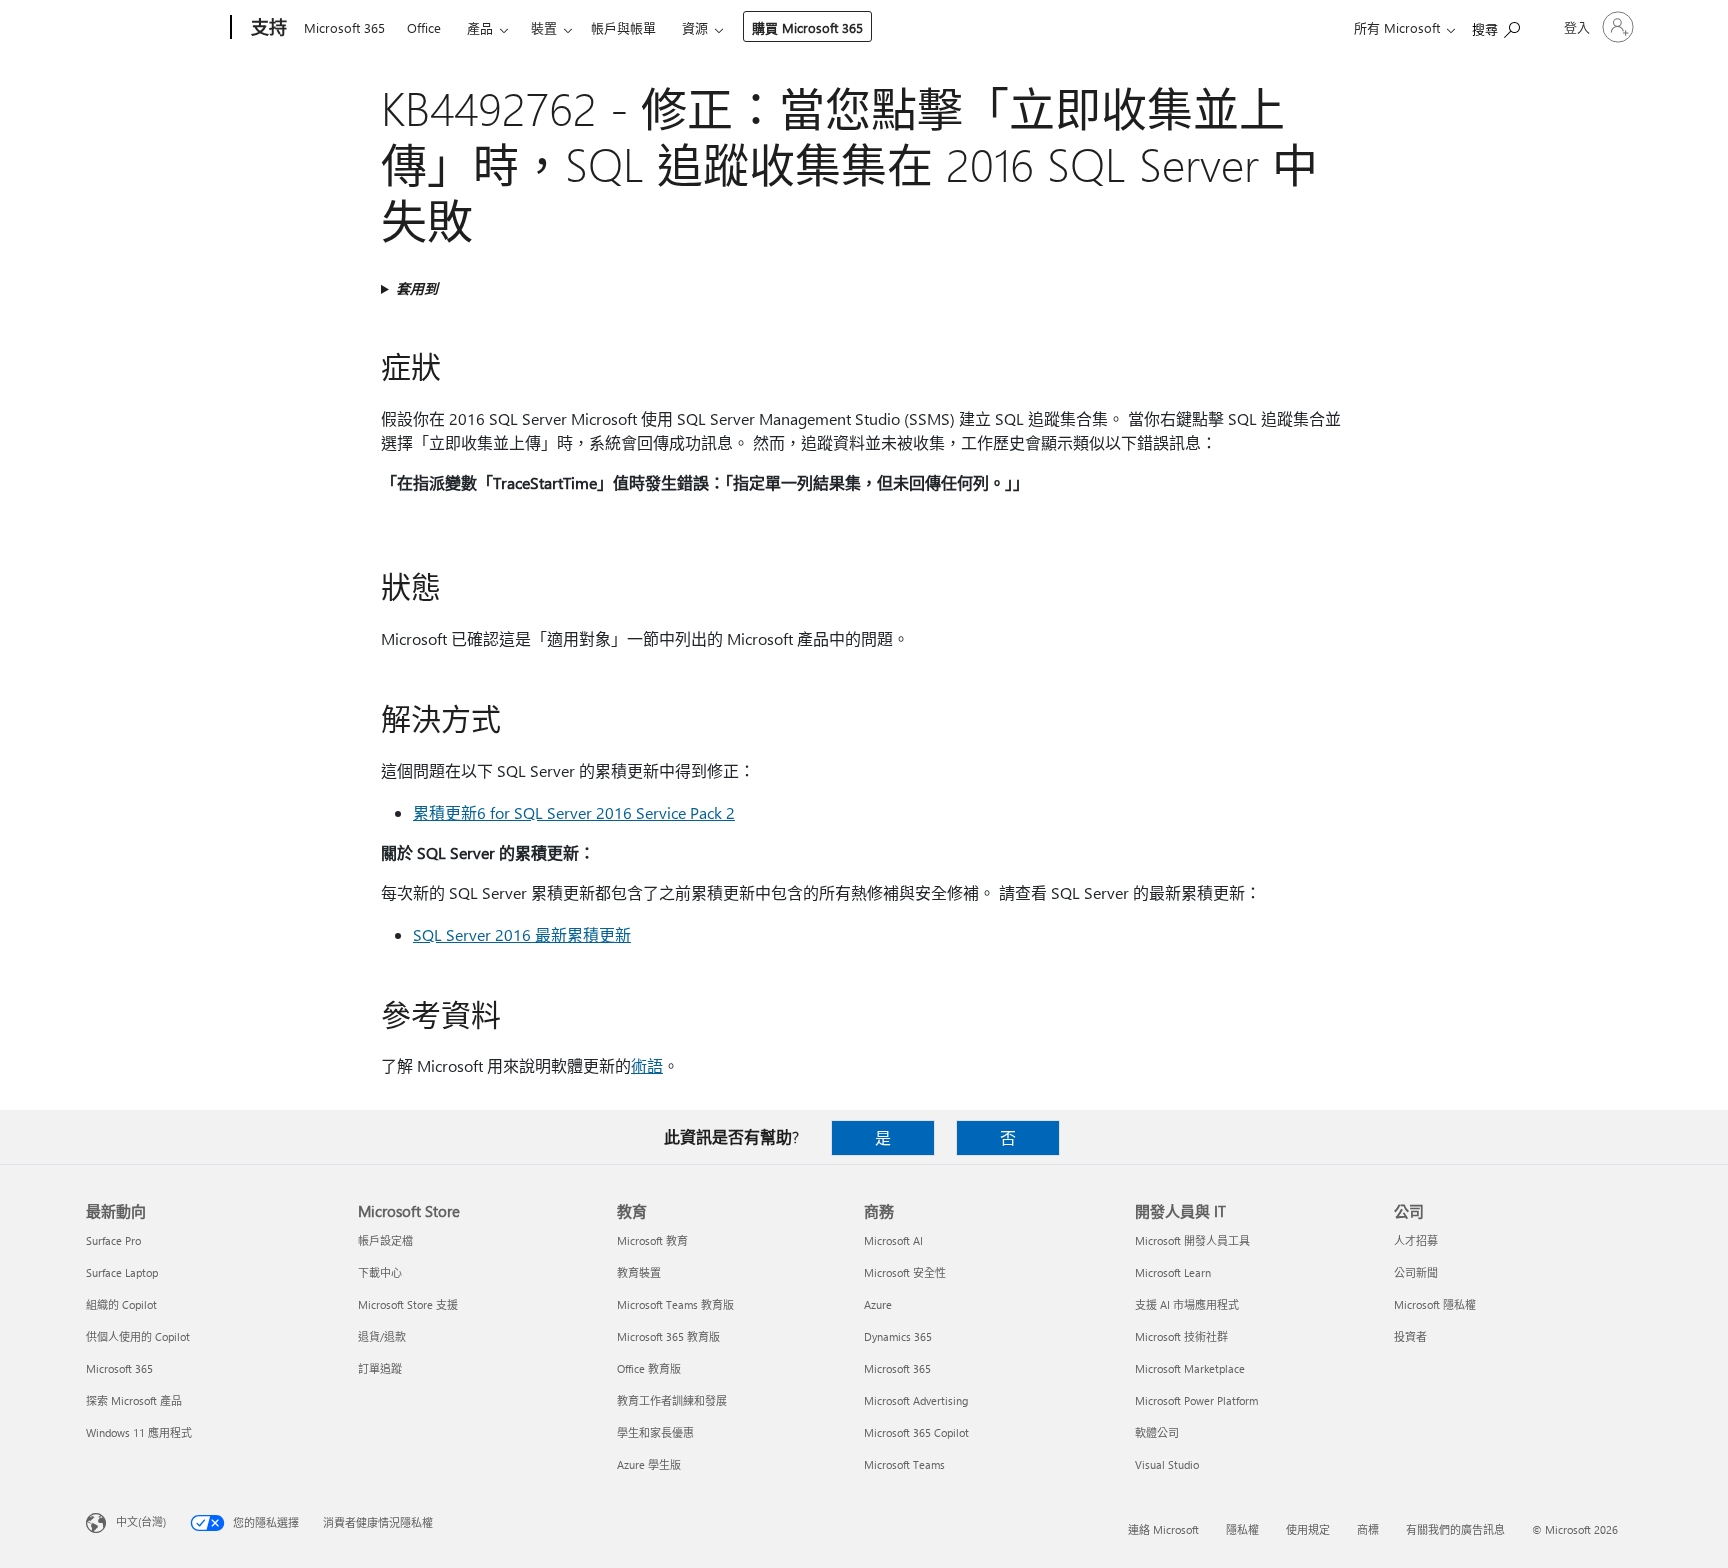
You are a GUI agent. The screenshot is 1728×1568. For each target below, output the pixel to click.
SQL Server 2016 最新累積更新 (522, 934)
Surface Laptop (122, 1272)
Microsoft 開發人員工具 (1192, 1240)
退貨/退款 (382, 1336)
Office (424, 27)
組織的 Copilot (121, 1304)
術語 (647, 1065)
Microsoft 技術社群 (1181, 1336)
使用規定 (1308, 1529)
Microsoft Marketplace (1190, 1368)
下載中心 (380, 1272)
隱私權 (1242, 1529)
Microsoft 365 (344, 27)
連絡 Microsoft (1163, 1529)
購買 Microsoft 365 (807, 27)
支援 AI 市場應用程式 (1187, 1304)
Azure (878, 1304)
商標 (1368, 1529)
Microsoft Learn (1173, 1272)
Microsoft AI (893, 1240)
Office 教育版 (649, 1368)
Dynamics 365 (898, 1336)
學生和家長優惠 (655, 1432)
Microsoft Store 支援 (408, 1304)
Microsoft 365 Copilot (916, 1432)
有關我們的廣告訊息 (1455, 1529)
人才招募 (1416, 1240)
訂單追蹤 (380, 1368)
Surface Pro (113, 1240)
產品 (480, 27)
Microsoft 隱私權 (1435, 1304)
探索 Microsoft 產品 (134, 1400)
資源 (695, 27)
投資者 (1410, 1336)
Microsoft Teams (904, 1464)
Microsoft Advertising (916, 1400)
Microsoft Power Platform (1196, 1400)
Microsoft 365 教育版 (668, 1336)
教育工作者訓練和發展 (672, 1400)
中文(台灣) (141, 1521)
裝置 (544, 27)
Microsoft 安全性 (905, 1272)
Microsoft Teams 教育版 (675, 1304)
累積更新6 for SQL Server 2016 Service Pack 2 (574, 812)
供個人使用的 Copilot (138, 1336)
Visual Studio (1167, 1464)
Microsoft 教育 (652, 1240)
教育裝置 (639, 1272)
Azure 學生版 (649, 1464)
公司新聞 (1416, 1272)
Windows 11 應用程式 (139, 1432)
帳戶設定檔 (385, 1240)
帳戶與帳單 (623, 27)
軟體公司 (1157, 1432)
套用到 (417, 288)
